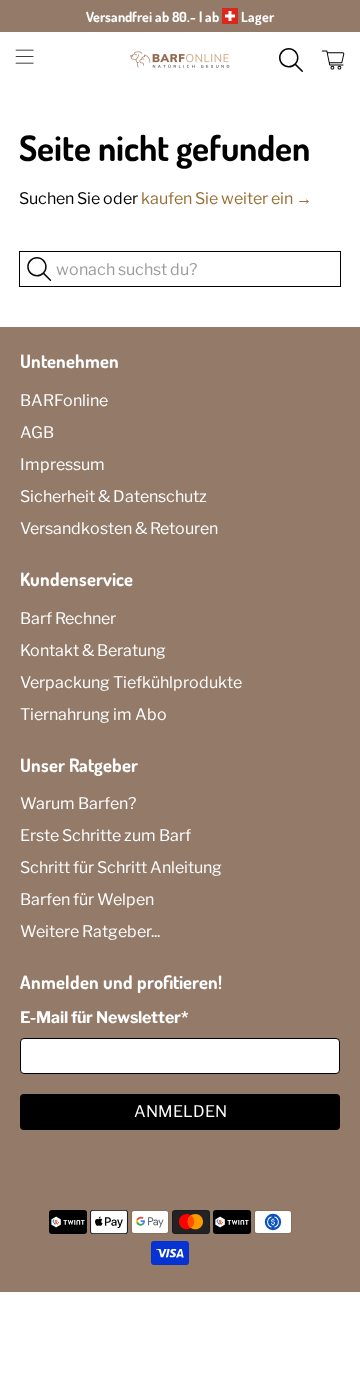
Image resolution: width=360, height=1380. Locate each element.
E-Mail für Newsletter (104, 1017)
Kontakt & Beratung (93, 650)
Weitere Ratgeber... (90, 931)
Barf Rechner (68, 618)
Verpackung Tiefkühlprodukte (131, 682)
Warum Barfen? (78, 803)
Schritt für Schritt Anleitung (121, 867)
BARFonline (64, 400)
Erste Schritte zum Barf (105, 835)
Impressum (62, 464)
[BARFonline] (180, 60)
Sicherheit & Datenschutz (113, 496)
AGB (37, 432)
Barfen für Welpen (87, 899)
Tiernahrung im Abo (93, 714)
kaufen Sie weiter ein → (226, 198)
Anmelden (180, 1111)
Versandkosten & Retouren (119, 528)
